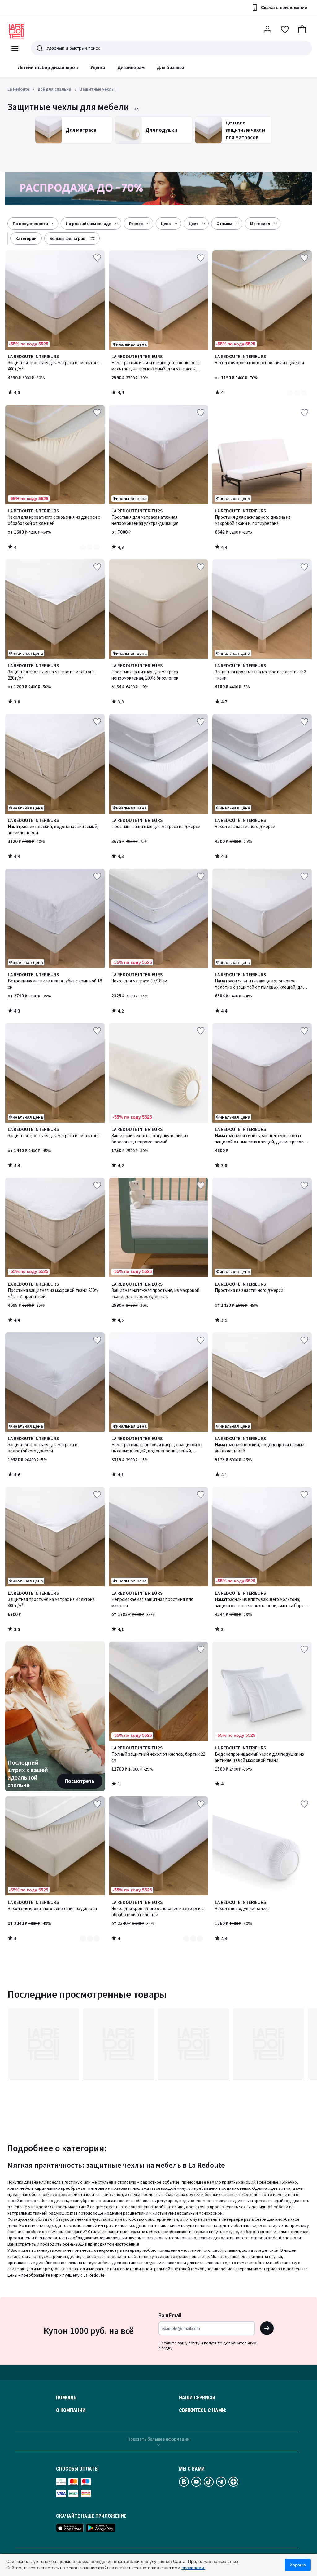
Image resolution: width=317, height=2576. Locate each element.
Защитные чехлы (97, 89)
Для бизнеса (171, 67)
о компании (71, 2410)
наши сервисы (197, 2398)
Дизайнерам (131, 67)
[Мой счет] (267, 29)
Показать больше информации (158, 2439)
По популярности (30, 224)
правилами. (193, 2568)
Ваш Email (170, 2315)
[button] (302, 29)
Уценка (98, 67)
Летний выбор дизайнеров (48, 67)
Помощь (66, 2398)
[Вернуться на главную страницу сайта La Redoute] (16, 31)
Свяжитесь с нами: (203, 2410)
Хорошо (298, 2565)
